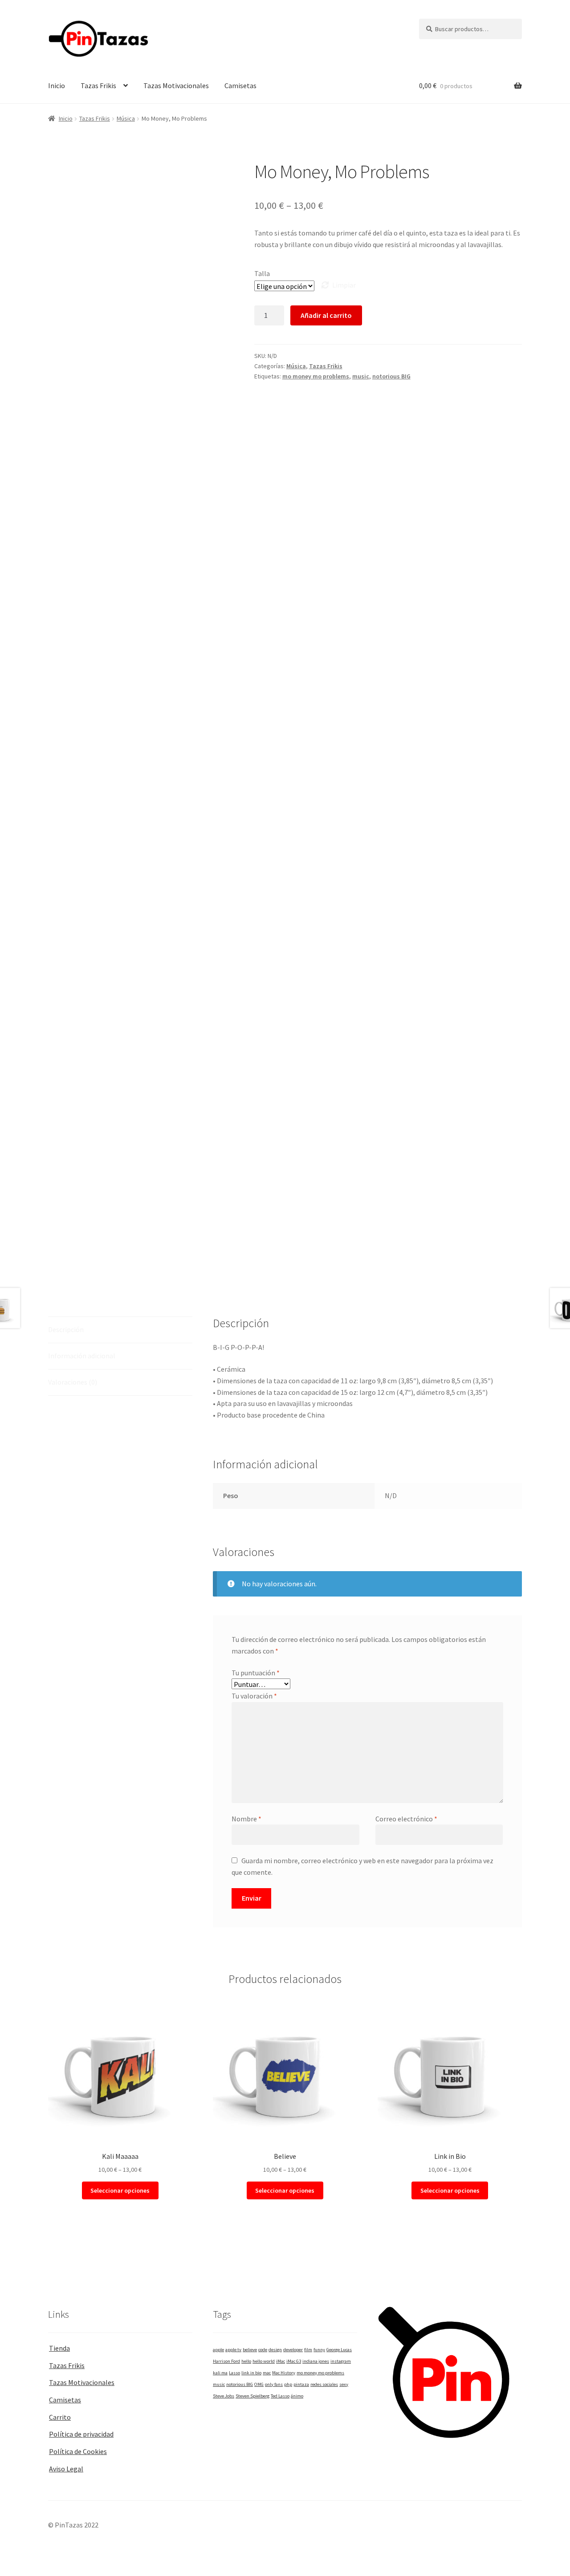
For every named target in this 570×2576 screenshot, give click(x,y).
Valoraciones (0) (73, 1382)
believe (250, 2350)
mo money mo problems (316, 376)
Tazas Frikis (98, 85)
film (308, 2350)
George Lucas (339, 2350)
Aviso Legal (66, 2469)
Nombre (246, 1819)
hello (246, 2361)
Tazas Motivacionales (176, 85)
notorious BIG (391, 376)
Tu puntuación (256, 1673)
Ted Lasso (280, 2396)
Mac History (284, 2373)
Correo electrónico (406, 1819)
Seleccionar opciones (120, 2190)
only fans (274, 2384)
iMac (281, 2361)
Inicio (57, 85)
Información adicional (82, 1356)
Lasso (234, 2373)
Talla (262, 273)
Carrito (60, 2417)
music (361, 376)
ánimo (297, 2396)
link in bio (251, 2373)
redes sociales (324, 2384)
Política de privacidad (81, 2434)
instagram (341, 2361)
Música (126, 118)
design (275, 2350)
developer (293, 2350)
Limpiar (344, 285)
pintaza (301, 2384)
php (288, 2384)
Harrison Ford (226, 2361)
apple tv (233, 2350)
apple (218, 2350)
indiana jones (316, 2361)
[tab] (120, 1330)
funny (319, 2350)
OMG (259, 2384)
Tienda (59, 2348)
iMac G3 (294, 2361)
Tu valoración (254, 1696)
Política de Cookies (78, 2451)
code (263, 2350)
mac (267, 2373)
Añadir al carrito (326, 315)
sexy (344, 2384)
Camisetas (240, 85)
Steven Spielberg (252, 2396)
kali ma (220, 2373)
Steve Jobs (224, 2396)
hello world (264, 2361)
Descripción (66, 1329)
